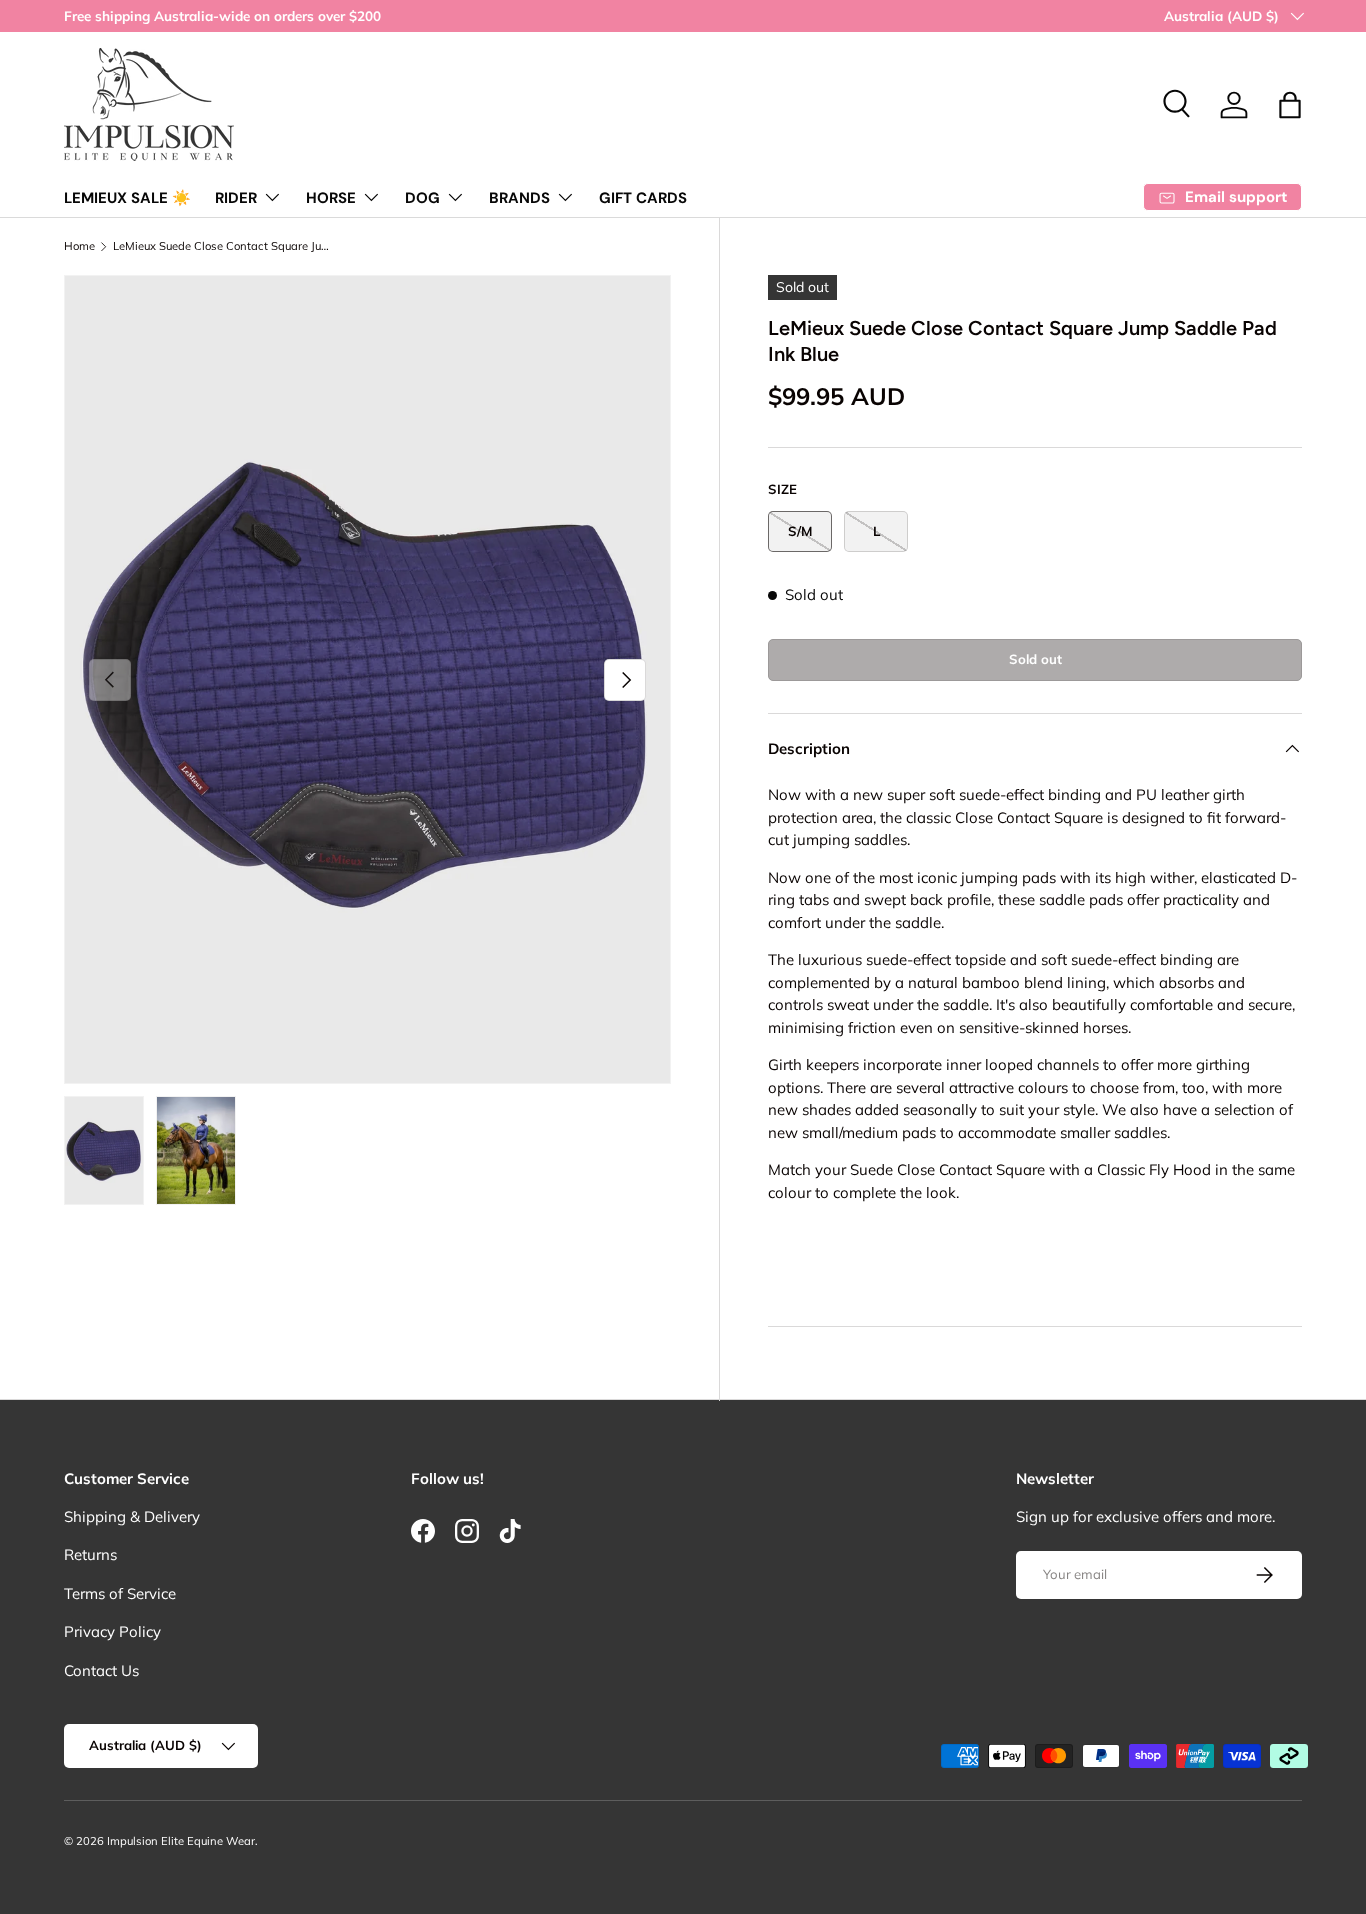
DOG (422, 198)
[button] (1290, 105)
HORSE (331, 198)
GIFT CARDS (643, 198)
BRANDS (519, 198)
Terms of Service (120, 1593)
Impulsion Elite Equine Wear (181, 1841)
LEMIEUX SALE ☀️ (127, 198)
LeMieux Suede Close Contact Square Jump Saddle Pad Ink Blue (225, 246)
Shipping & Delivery (132, 1516)
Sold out (1035, 659)
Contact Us (101, 1670)
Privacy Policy (112, 1631)
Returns (90, 1554)
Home (79, 246)
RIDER (236, 198)
